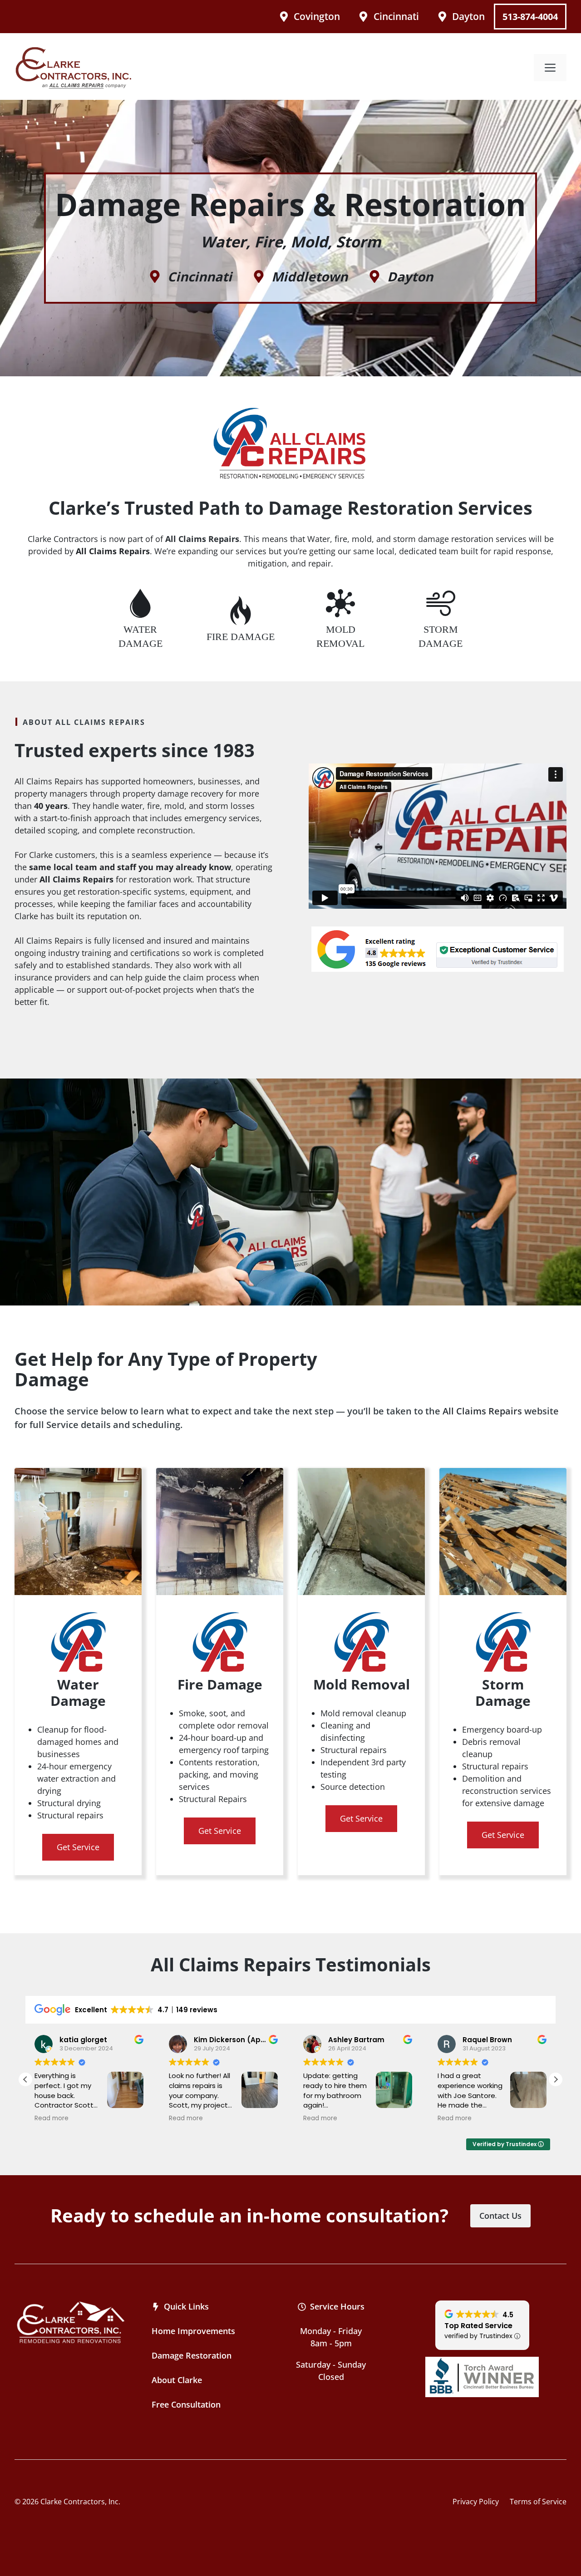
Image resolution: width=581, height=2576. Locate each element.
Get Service (78, 1847)
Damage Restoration (192, 2355)
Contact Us (500, 2216)
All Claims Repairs (482, 1411)
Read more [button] (53, 2118)
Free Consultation (186, 2404)
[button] (556, 2079)
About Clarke (177, 2380)
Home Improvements (193, 2331)
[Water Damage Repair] (140, 620)
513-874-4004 (530, 17)
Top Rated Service (478, 2326)
